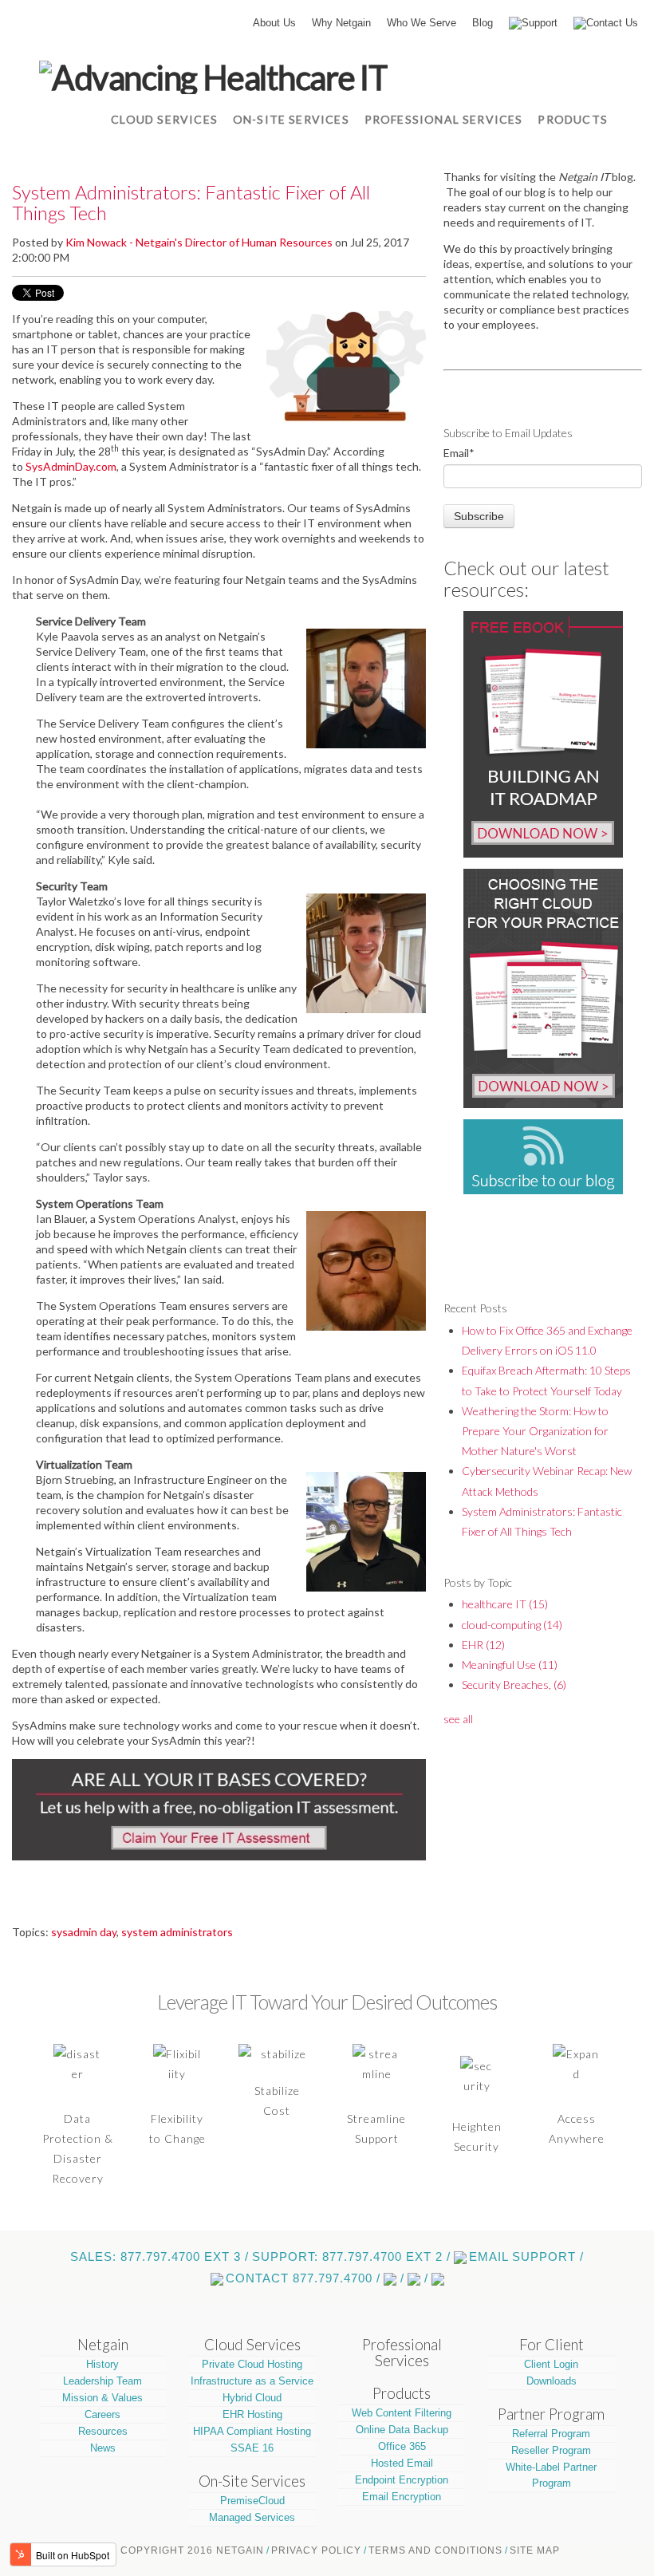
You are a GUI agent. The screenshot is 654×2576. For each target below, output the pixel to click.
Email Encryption (402, 2497)
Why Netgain (341, 23)
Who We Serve (422, 23)
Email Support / (526, 2257)
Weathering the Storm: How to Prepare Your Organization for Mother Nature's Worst (535, 1431)
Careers (102, 2414)
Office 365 (402, 2446)
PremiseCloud (252, 2501)
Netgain (103, 2345)
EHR (483, 1645)
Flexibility (177, 2118)
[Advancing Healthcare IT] (213, 75)
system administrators (177, 1932)
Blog (483, 23)
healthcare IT (505, 1604)
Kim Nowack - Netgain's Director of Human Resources (199, 242)
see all (458, 1719)
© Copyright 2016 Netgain (187, 2550)
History (102, 2364)
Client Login (551, 2364)
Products (402, 2393)
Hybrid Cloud (252, 2398)
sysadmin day (84, 1932)
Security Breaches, (514, 1684)
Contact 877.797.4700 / (303, 2278)
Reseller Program (551, 2450)
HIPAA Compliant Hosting (252, 2431)
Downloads (552, 2381)
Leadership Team (102, 2381)
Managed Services (252, 2517)
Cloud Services (252, 2345)
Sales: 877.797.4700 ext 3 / (160, 2257)
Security (477, 2146)
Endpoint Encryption (402, 2480)
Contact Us (612, 23)
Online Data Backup (402, 2430)
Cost (277, 2111)
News (103, 2448)
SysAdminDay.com (71, 466)
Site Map (535, 2550)
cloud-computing (512, 1625)
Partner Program (551, 2414)
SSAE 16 (252, 2448)
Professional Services (402, 2353)
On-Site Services (252, 2481)
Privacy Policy (316, 2550)
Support (540, 23)
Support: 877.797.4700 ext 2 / (351, 2257)
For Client (552, 2345)
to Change (177, 2138)
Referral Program (551, 2434)
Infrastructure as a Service (252, 2381)
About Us (274, 23)
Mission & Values (102, 2398)
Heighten (477, 2126)
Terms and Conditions (435, 2550)
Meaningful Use (510, 1665)
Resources (103, 2431)
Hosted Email (402, 2463)
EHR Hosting (252, 2414)
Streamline (376, 2118)
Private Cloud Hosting (252, 2364)
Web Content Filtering (402, 2413)
